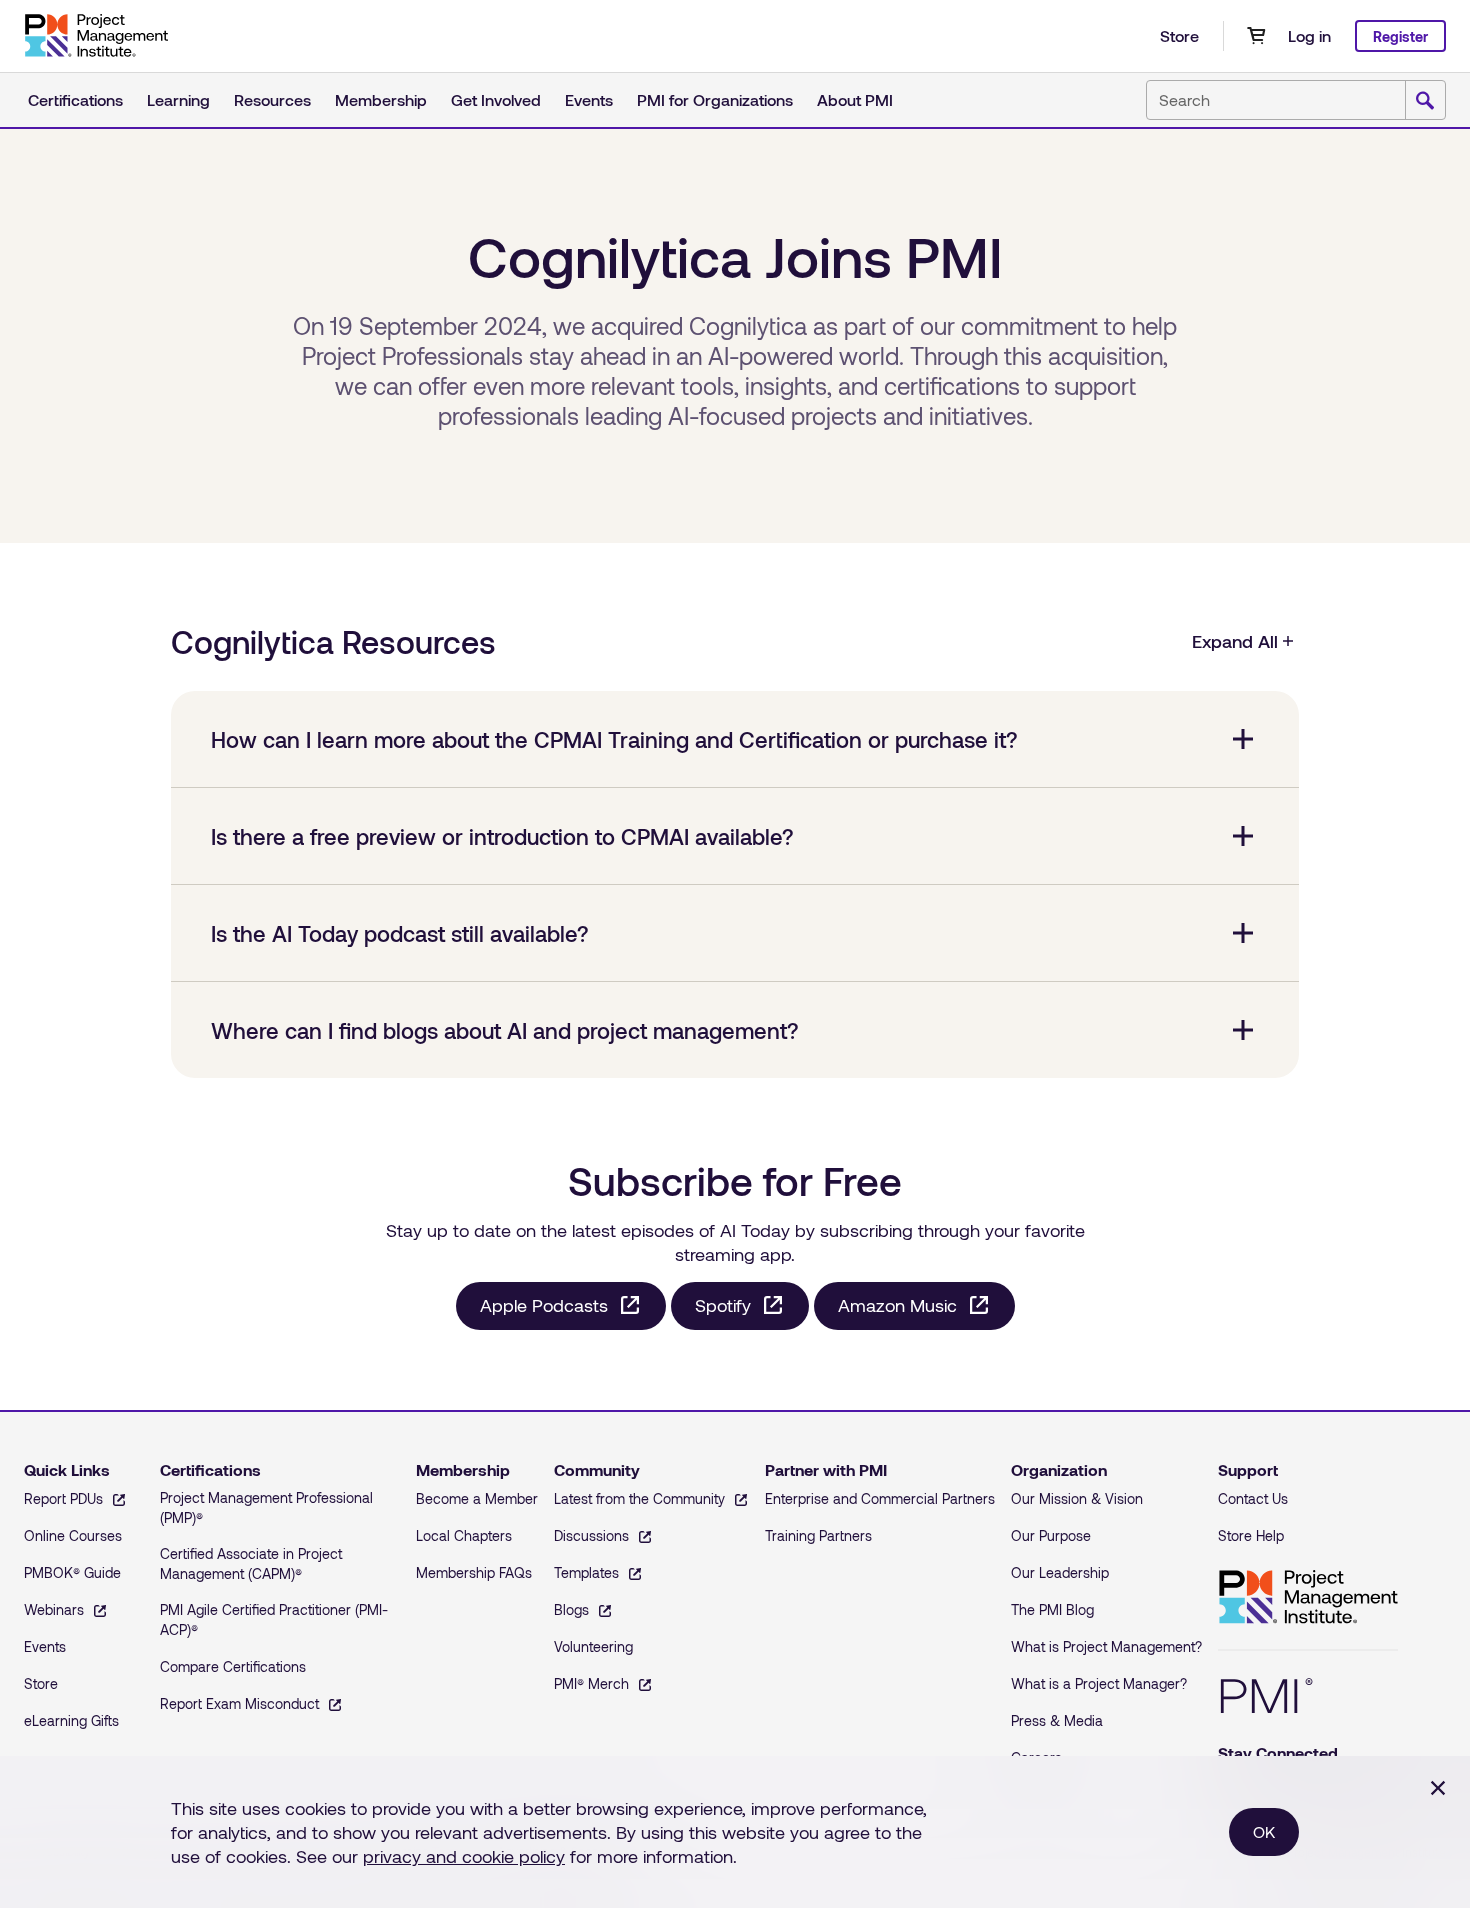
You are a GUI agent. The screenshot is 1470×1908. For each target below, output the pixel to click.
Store (1179, 35)
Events (589, 99)
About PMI (855, 99)
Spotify (723, 1305)
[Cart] (1256, 36)
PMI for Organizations (715, 99)
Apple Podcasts (544, 1305)
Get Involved (496, 99)
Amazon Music (897, 1305)
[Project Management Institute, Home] (96, 36)
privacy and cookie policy (464, 1856)
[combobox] (1296, 100)
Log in (1309, 35)
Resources (272, 99)
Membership (381, 99)
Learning (178, 99)
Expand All (1235, 641)
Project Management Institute (1308, 1597)
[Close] (1438, 1788)
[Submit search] (1425, 101)
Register (1400, 36)
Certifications (75, 99)
